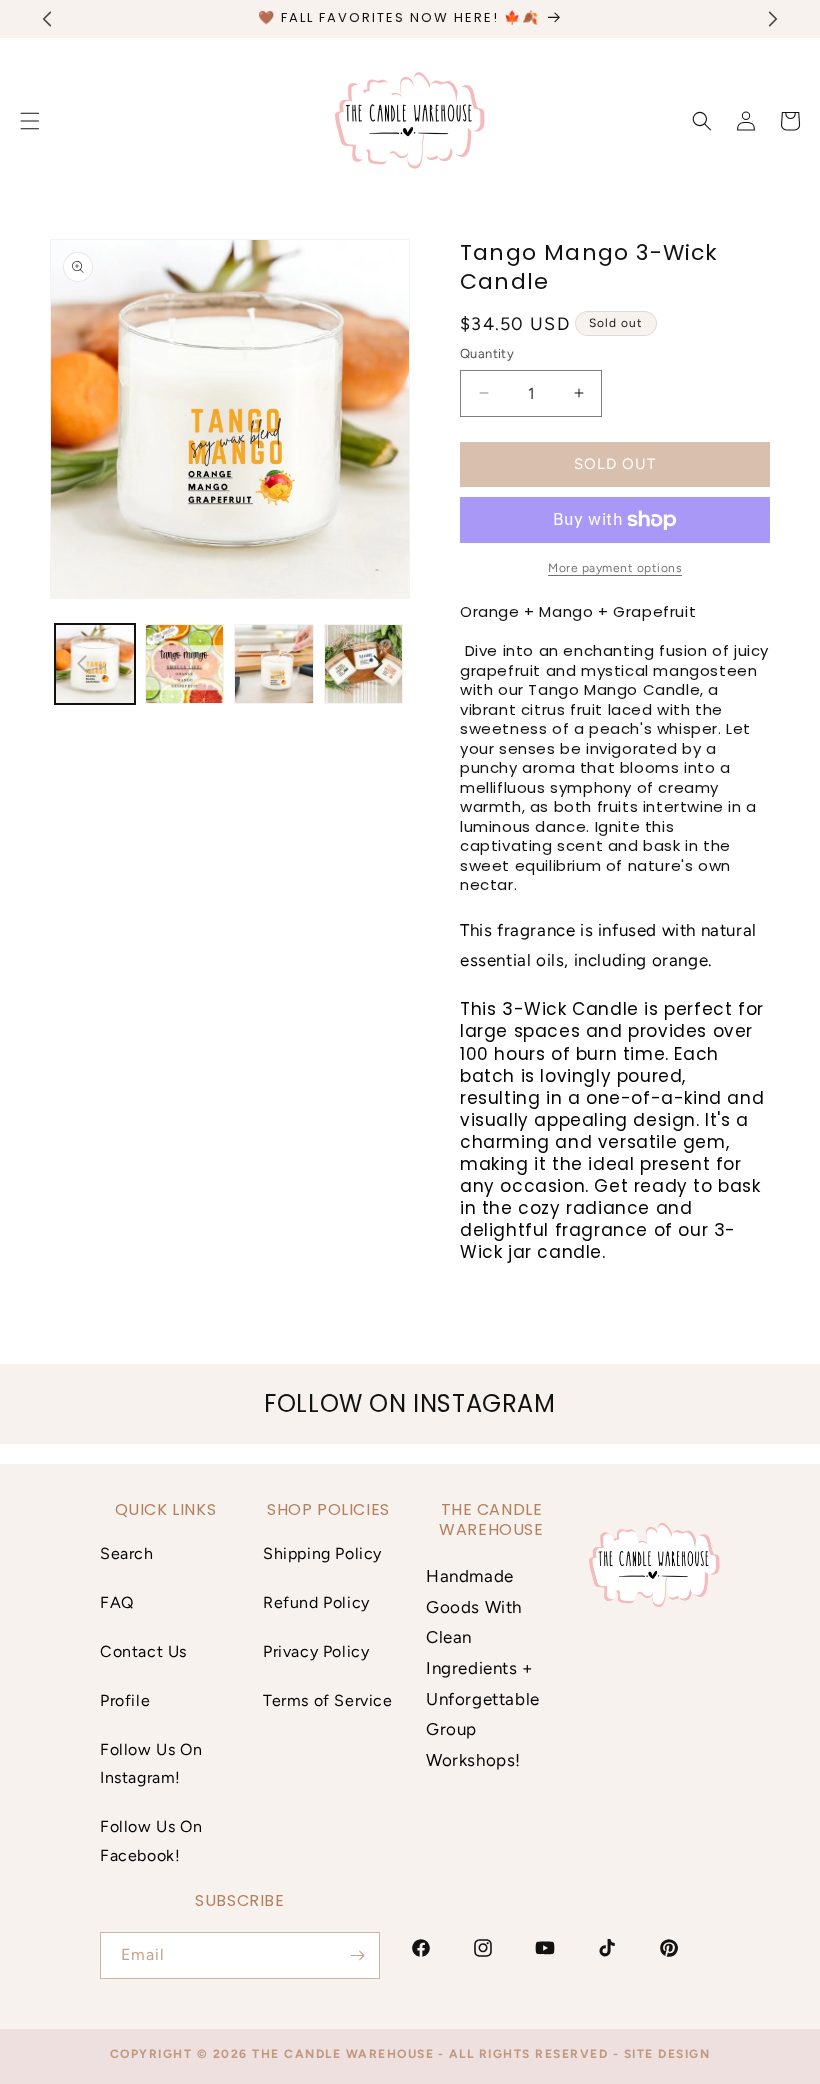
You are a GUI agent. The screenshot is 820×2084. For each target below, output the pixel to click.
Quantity (487, 353)
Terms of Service (328, 1700)
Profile (125, 1700)
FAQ (117, 1602)
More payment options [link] (615, 568)
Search (127, 1553)
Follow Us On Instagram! (151, 1764)
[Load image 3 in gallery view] (274, 664)
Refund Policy (316, 1602)
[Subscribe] (357, 1955)
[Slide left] (82, 664)
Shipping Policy (322, 1553)
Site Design (667, 2054)
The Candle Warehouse (343, 2054)
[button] (702, 121)
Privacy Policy (316, 1651)
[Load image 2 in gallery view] (185, 664)
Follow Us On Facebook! (151, 1841)
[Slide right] (378, 664)
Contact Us (143, 1651)
